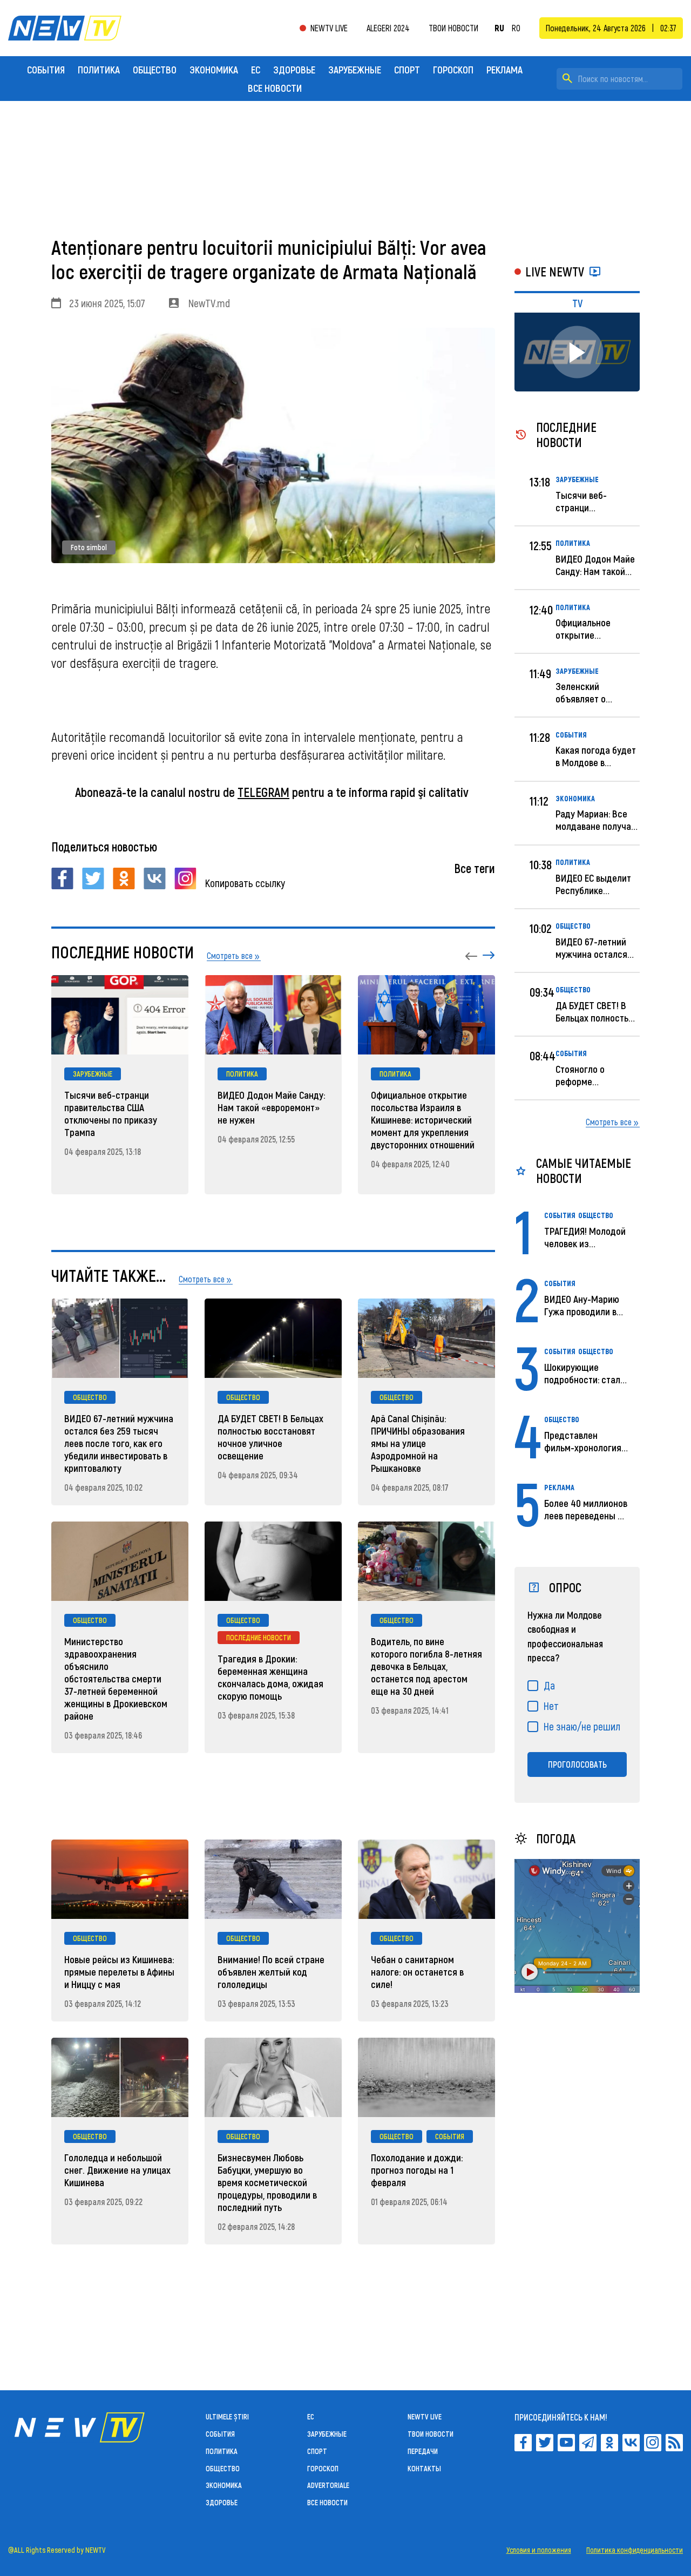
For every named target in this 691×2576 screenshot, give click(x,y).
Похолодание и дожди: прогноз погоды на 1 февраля (417, 2170)
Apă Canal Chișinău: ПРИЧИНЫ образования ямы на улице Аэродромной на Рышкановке (418, 1443)
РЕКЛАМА (504, 69)
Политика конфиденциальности (635, 2550)
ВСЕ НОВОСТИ (275, 88)
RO (516, 28)
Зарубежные (355, 69)
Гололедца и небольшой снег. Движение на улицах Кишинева (117, 2170)
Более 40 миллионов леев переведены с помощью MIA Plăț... (586, 1515)
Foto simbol (89, 547)
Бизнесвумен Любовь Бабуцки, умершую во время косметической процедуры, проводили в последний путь (267, 2182)
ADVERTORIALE (328, 2485)
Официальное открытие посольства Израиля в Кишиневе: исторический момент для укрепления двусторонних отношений (423, 1120)
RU (499, 28)
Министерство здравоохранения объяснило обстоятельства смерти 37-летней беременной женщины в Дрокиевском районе (116, 1678)
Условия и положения (539, 2550)
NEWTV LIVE (329, 28)
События (46, 69)
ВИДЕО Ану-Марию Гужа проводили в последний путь (582, 1311)
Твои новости (453, 28)
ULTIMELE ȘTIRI (227, 2416)
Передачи (423, 2451)
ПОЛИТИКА (99, 69)
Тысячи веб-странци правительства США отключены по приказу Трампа (111, 1113)
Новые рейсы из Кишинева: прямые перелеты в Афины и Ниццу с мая (119, 1972)
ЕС (256, 69)
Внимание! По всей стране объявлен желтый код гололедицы (271, 1972)
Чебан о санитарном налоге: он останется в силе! (417, 1972)
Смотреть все (609, 1122)
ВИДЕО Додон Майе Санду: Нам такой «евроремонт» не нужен (271, 1107)
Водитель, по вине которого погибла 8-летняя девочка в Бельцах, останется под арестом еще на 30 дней (426, 1666)
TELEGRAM (263, 792)
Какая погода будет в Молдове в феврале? (596, 762)
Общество (155, 69)
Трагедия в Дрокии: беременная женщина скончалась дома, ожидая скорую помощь (270, 1677)
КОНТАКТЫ (424, 2468)
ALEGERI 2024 (388, 28)
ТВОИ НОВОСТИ (431, 2434)
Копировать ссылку (245, 883)
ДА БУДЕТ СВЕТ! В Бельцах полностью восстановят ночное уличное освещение (270, 1437)
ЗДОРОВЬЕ (294, 69)
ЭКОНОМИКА (214, 69)
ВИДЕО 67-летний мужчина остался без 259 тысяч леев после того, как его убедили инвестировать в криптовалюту (119, 1443)
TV (577, 303)
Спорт (407, 69)
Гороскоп (453, 69)
